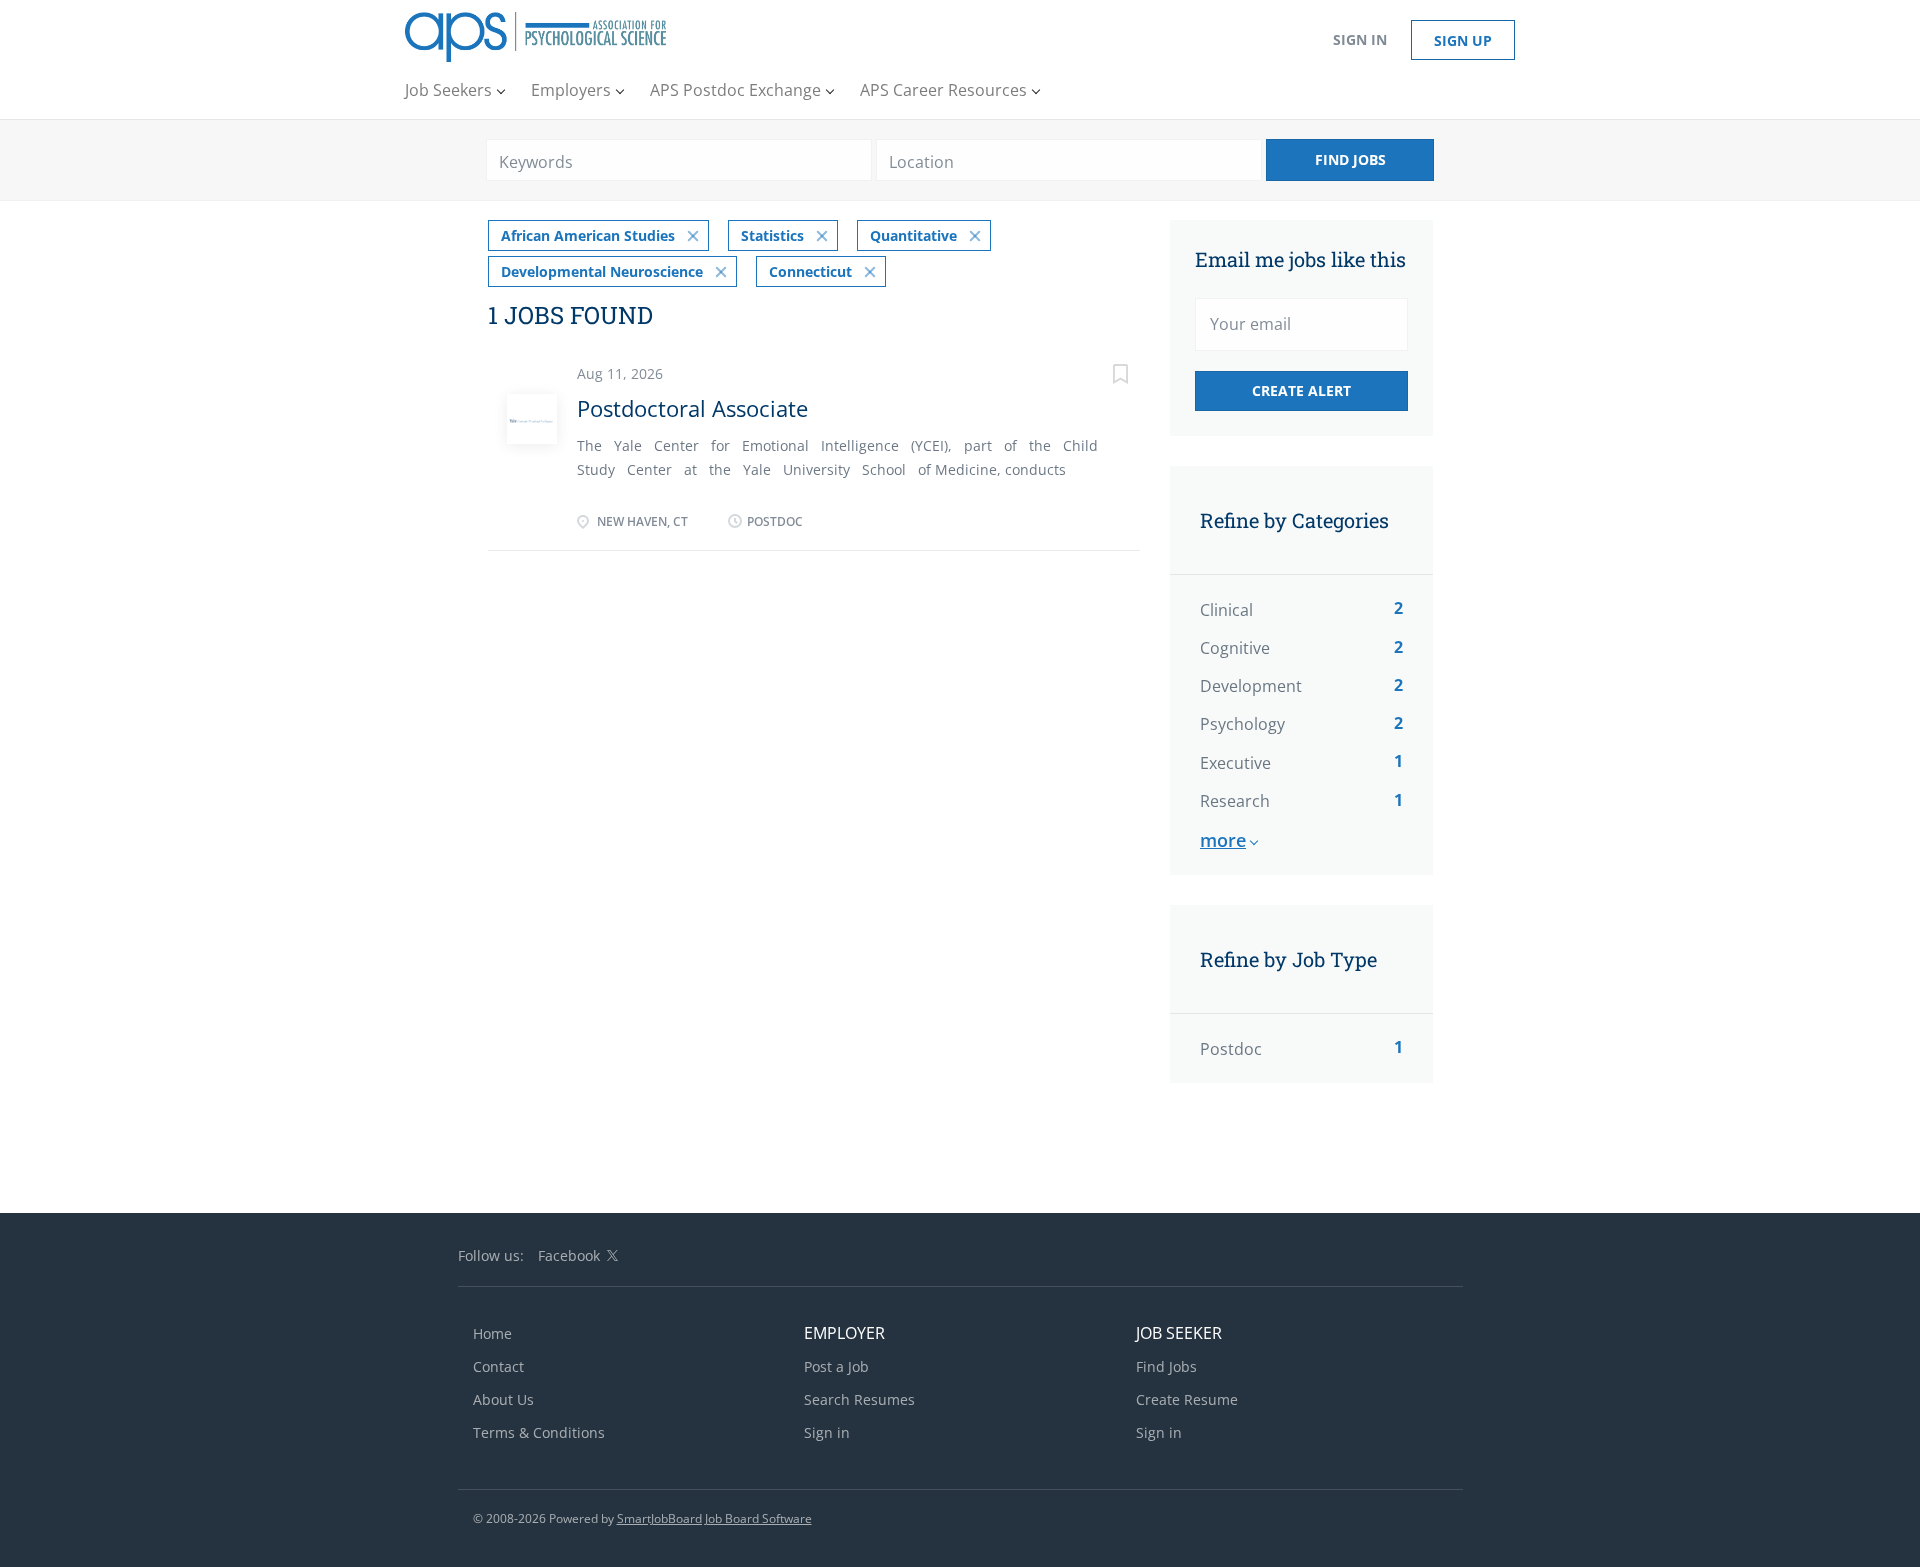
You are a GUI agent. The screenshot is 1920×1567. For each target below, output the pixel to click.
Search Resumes (859, 1399)
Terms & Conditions (539, 1432)
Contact (498, 1366)
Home (492, 1333)
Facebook (569, 1255)
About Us (503, 1399)
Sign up (1463, 40)
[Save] (1100, 376)
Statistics (772, 235)
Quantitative (913, 235)
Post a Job (836, 1366)
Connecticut (810, 271)
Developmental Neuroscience (602, 271)
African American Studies (588, 235)
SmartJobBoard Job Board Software (714, 1518)
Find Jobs (1350, 159)
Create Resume (1187, 1399)
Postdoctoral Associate (692, 408)
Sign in (1360, 39)
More (1223, 840)
